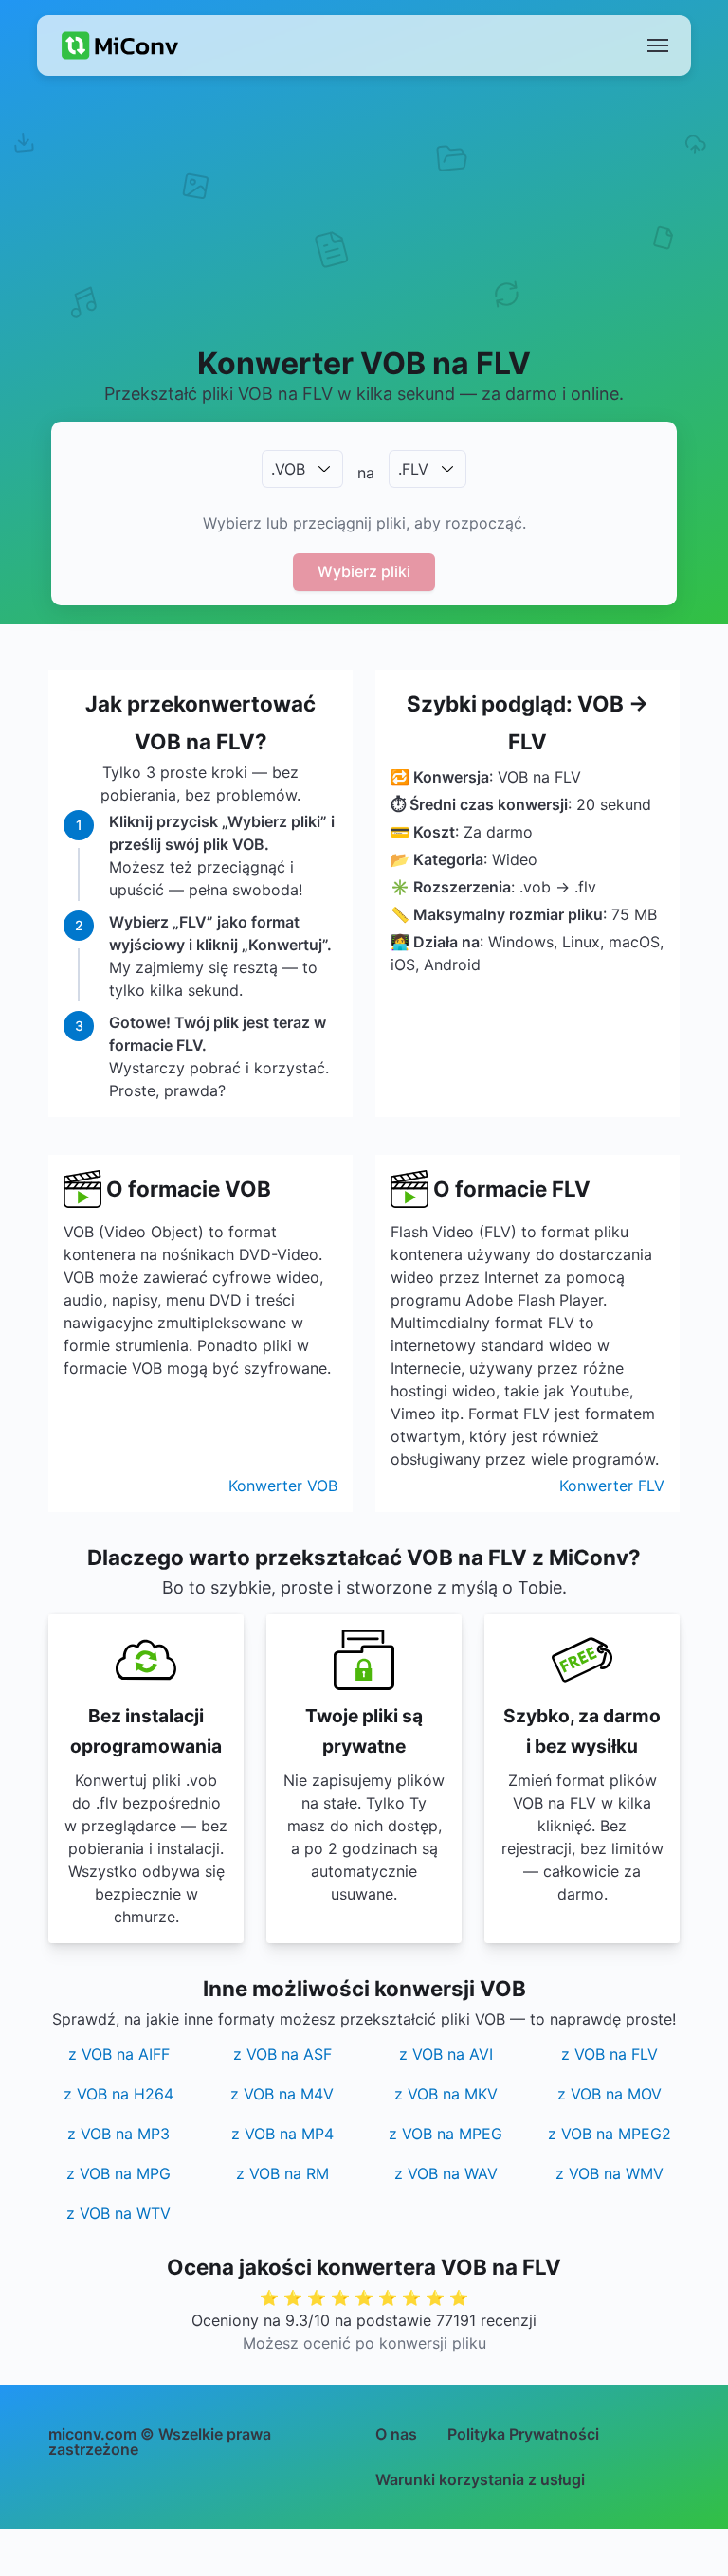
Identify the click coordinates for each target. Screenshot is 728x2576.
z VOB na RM (282, 2173)
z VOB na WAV (446, 2173)
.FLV (413, 469)
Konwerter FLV (612, 1486)
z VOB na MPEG (446, 2134)
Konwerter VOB (283, 1486)
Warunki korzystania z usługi (480, 2479)
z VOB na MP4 (282, 2134)
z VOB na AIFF (119, 2054)
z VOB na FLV (610, 2054)
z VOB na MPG (118, 2173)
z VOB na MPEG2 (610, 2134)
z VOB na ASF (282, 2054)
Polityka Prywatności (523, 2434)
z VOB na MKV (446, 2094)
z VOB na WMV (610, 2173)
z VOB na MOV (610, 2094)
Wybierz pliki (364, 571)
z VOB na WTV (118, 2213)
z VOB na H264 (118, 2094)
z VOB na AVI (446, 2054)
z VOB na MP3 (118, 2134)
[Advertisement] (364, 233)
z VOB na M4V (282, 2094)
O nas (396, 2434)
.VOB (288, 469)
